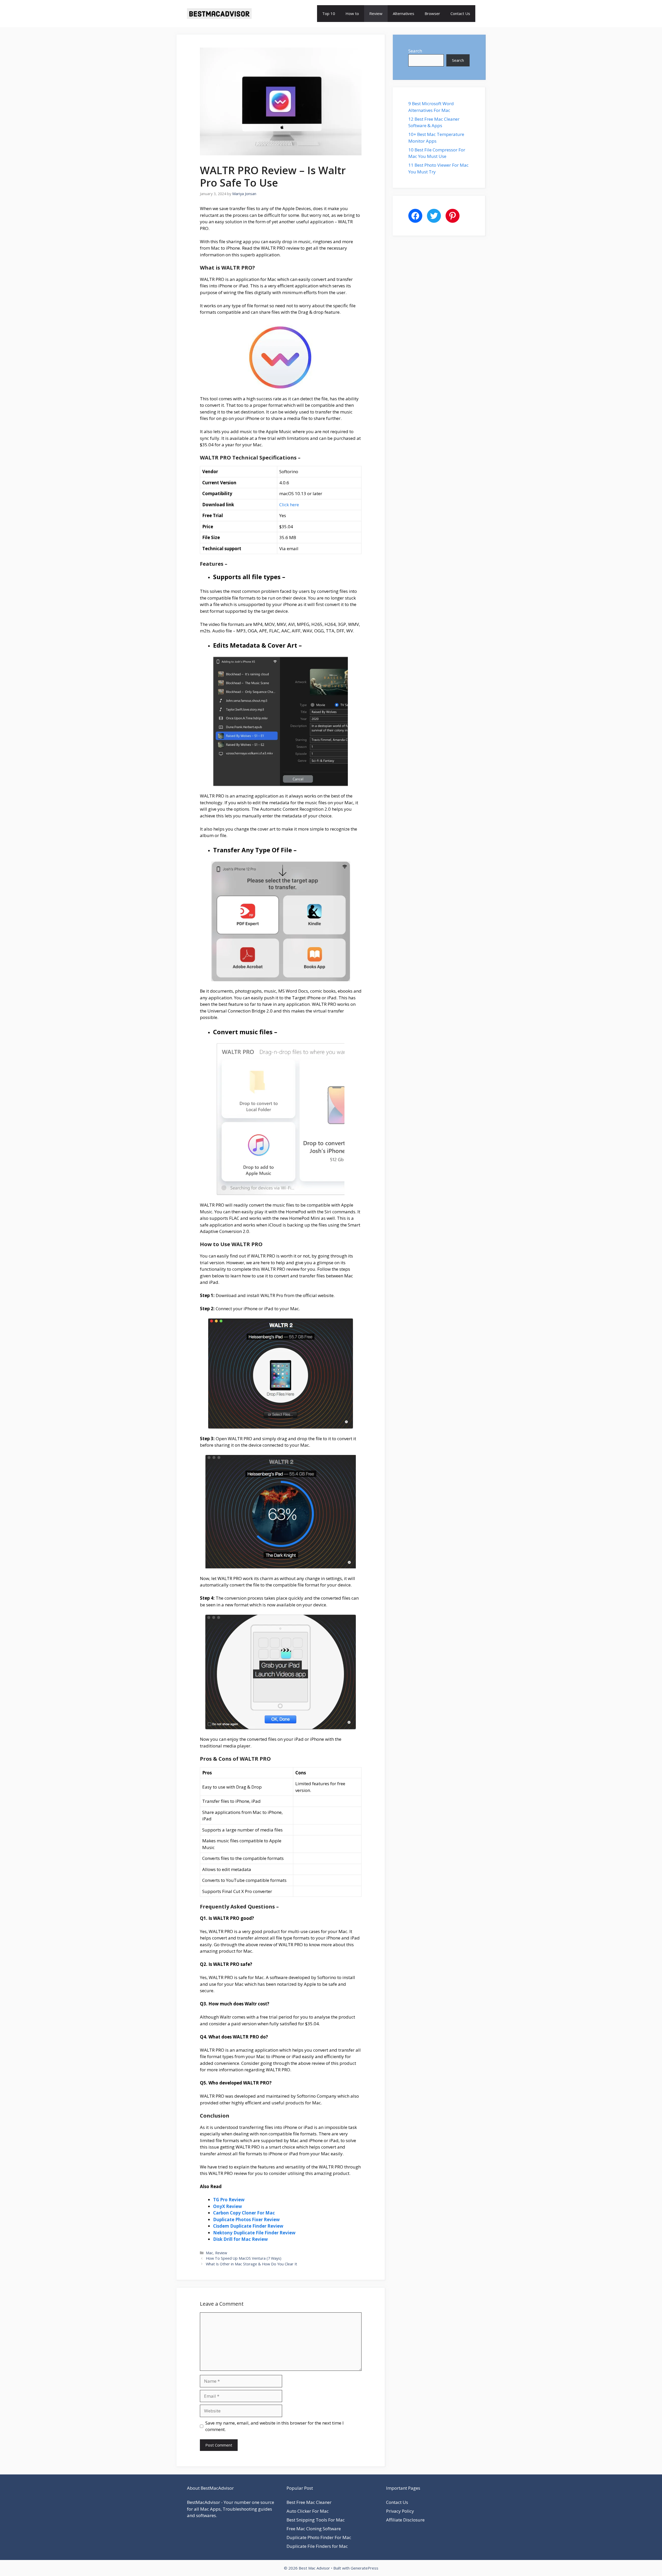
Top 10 (329, 13)
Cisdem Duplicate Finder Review (248, 2226)
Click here (289, 505)
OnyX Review (228, 2206)
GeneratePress (364, 2568)
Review (376, 13)
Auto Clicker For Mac (308, 2511)
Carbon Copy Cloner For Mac (244, 2213)
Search (415, 51)
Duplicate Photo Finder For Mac (319, 2537)
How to (352, 13)
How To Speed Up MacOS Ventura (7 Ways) (244, 2258)
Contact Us (460, 13)
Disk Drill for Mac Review (240, 2239)
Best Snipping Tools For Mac (316, 2520)
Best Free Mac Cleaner (309, 2502)
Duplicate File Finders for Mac (317, 2546)
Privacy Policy (400, 2511)
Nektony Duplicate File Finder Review (254, 2233)
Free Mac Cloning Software (314, 2529)
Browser (432, 13)
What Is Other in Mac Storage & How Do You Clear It (251, 2264)
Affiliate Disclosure (405, 2520)
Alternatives (404, 13)
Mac (209, 2253)
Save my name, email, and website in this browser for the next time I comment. (274, 2426)
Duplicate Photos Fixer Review (246, 2219)
